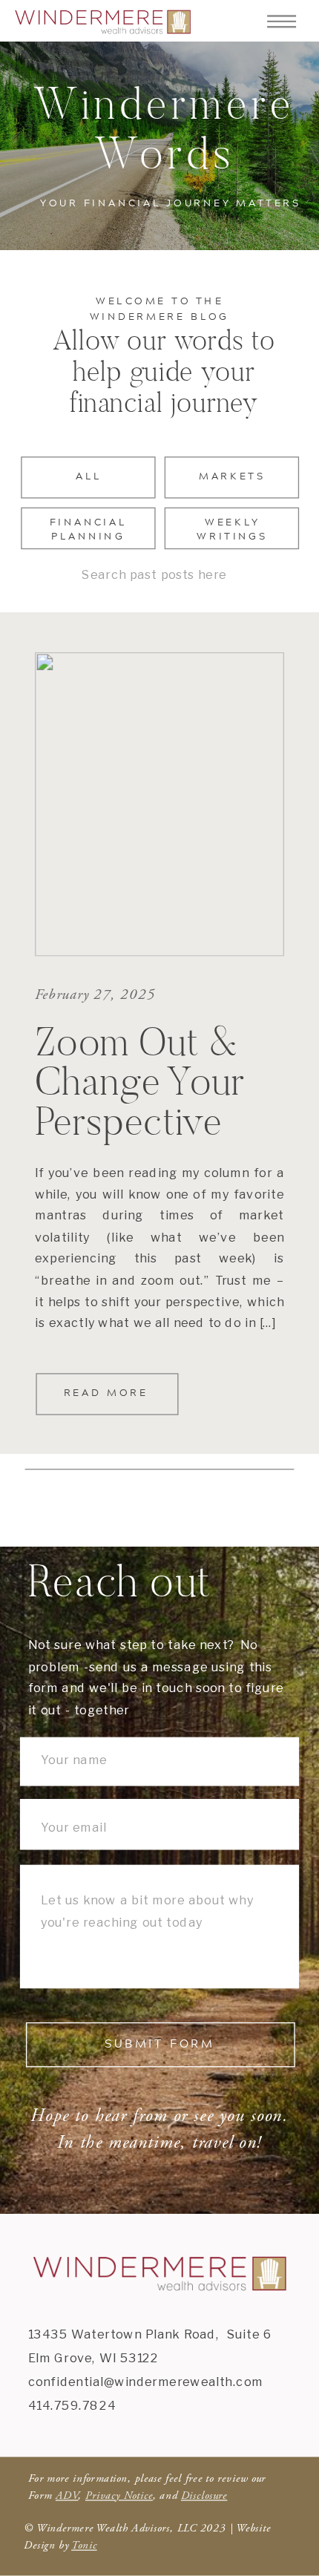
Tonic (84, 2546)
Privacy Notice (119, 2495)
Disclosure (204, 2495)
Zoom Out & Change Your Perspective (140, 1081)
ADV (67, 2495)
